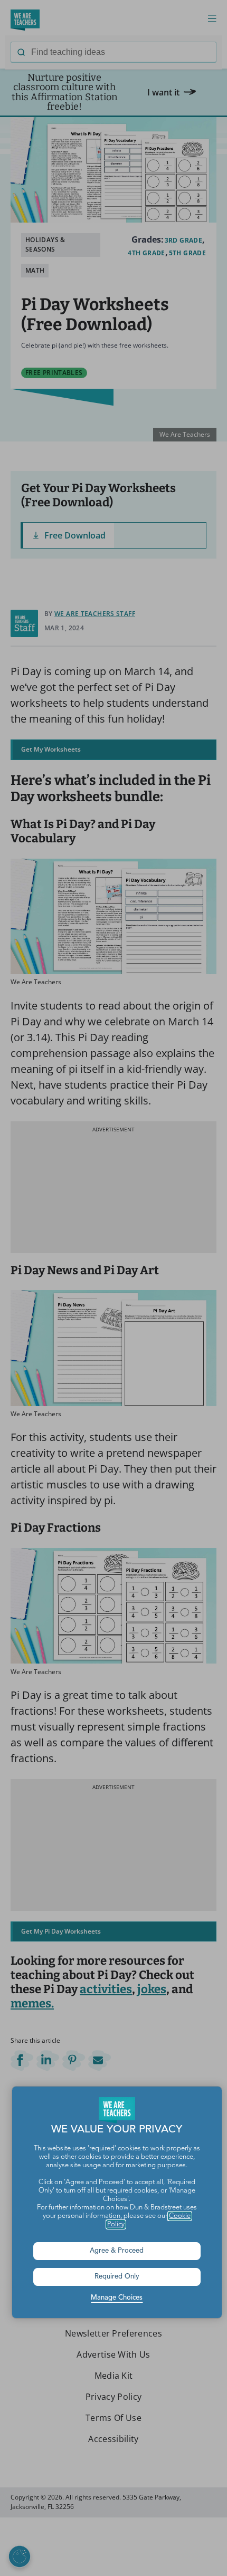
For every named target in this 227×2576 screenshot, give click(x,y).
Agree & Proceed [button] (117, 2251)
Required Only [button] (117, 2277)
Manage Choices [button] (117, 2298)
